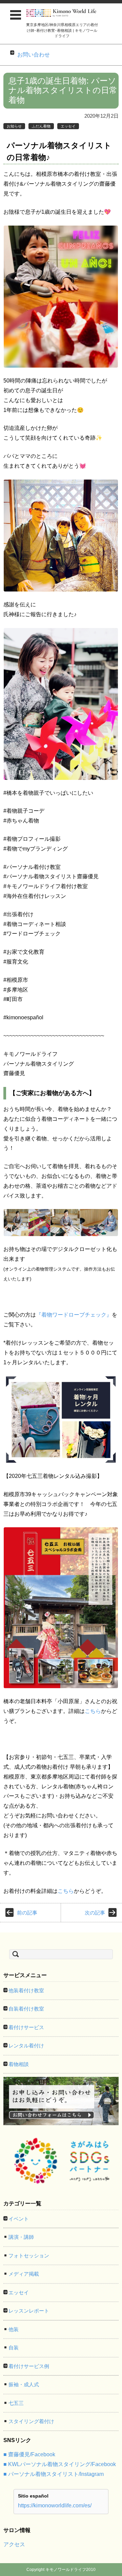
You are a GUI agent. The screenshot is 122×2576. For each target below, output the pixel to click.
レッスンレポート (29, 2311)
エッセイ (68, 126)
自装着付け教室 (26, 2009)
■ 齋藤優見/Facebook (29, 2454)
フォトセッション (29, 2256)
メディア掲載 (24, 2274)
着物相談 (19, 2064)
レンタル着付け (26, 2046)
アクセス (14, 2544)
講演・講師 (21, 2237)
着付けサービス (26, 2027)
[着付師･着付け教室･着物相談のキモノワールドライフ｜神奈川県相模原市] (62, 13)
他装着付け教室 (26, 1990)
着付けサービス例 (29, 2366)
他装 (14, 2329)
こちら (93, 1711)
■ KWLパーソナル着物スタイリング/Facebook (60, 2464)
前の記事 (27, 1913)
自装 (14, 2348)
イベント (19, 2219)
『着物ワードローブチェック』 (74, 1315)
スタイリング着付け (31, 2421)
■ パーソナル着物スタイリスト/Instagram (54, 2474)
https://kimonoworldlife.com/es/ (55, 2505)
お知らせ (14, 126)
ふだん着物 (41, 126)
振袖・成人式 (24, 2384)
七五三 (16, 2403)
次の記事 (95, 1913)
